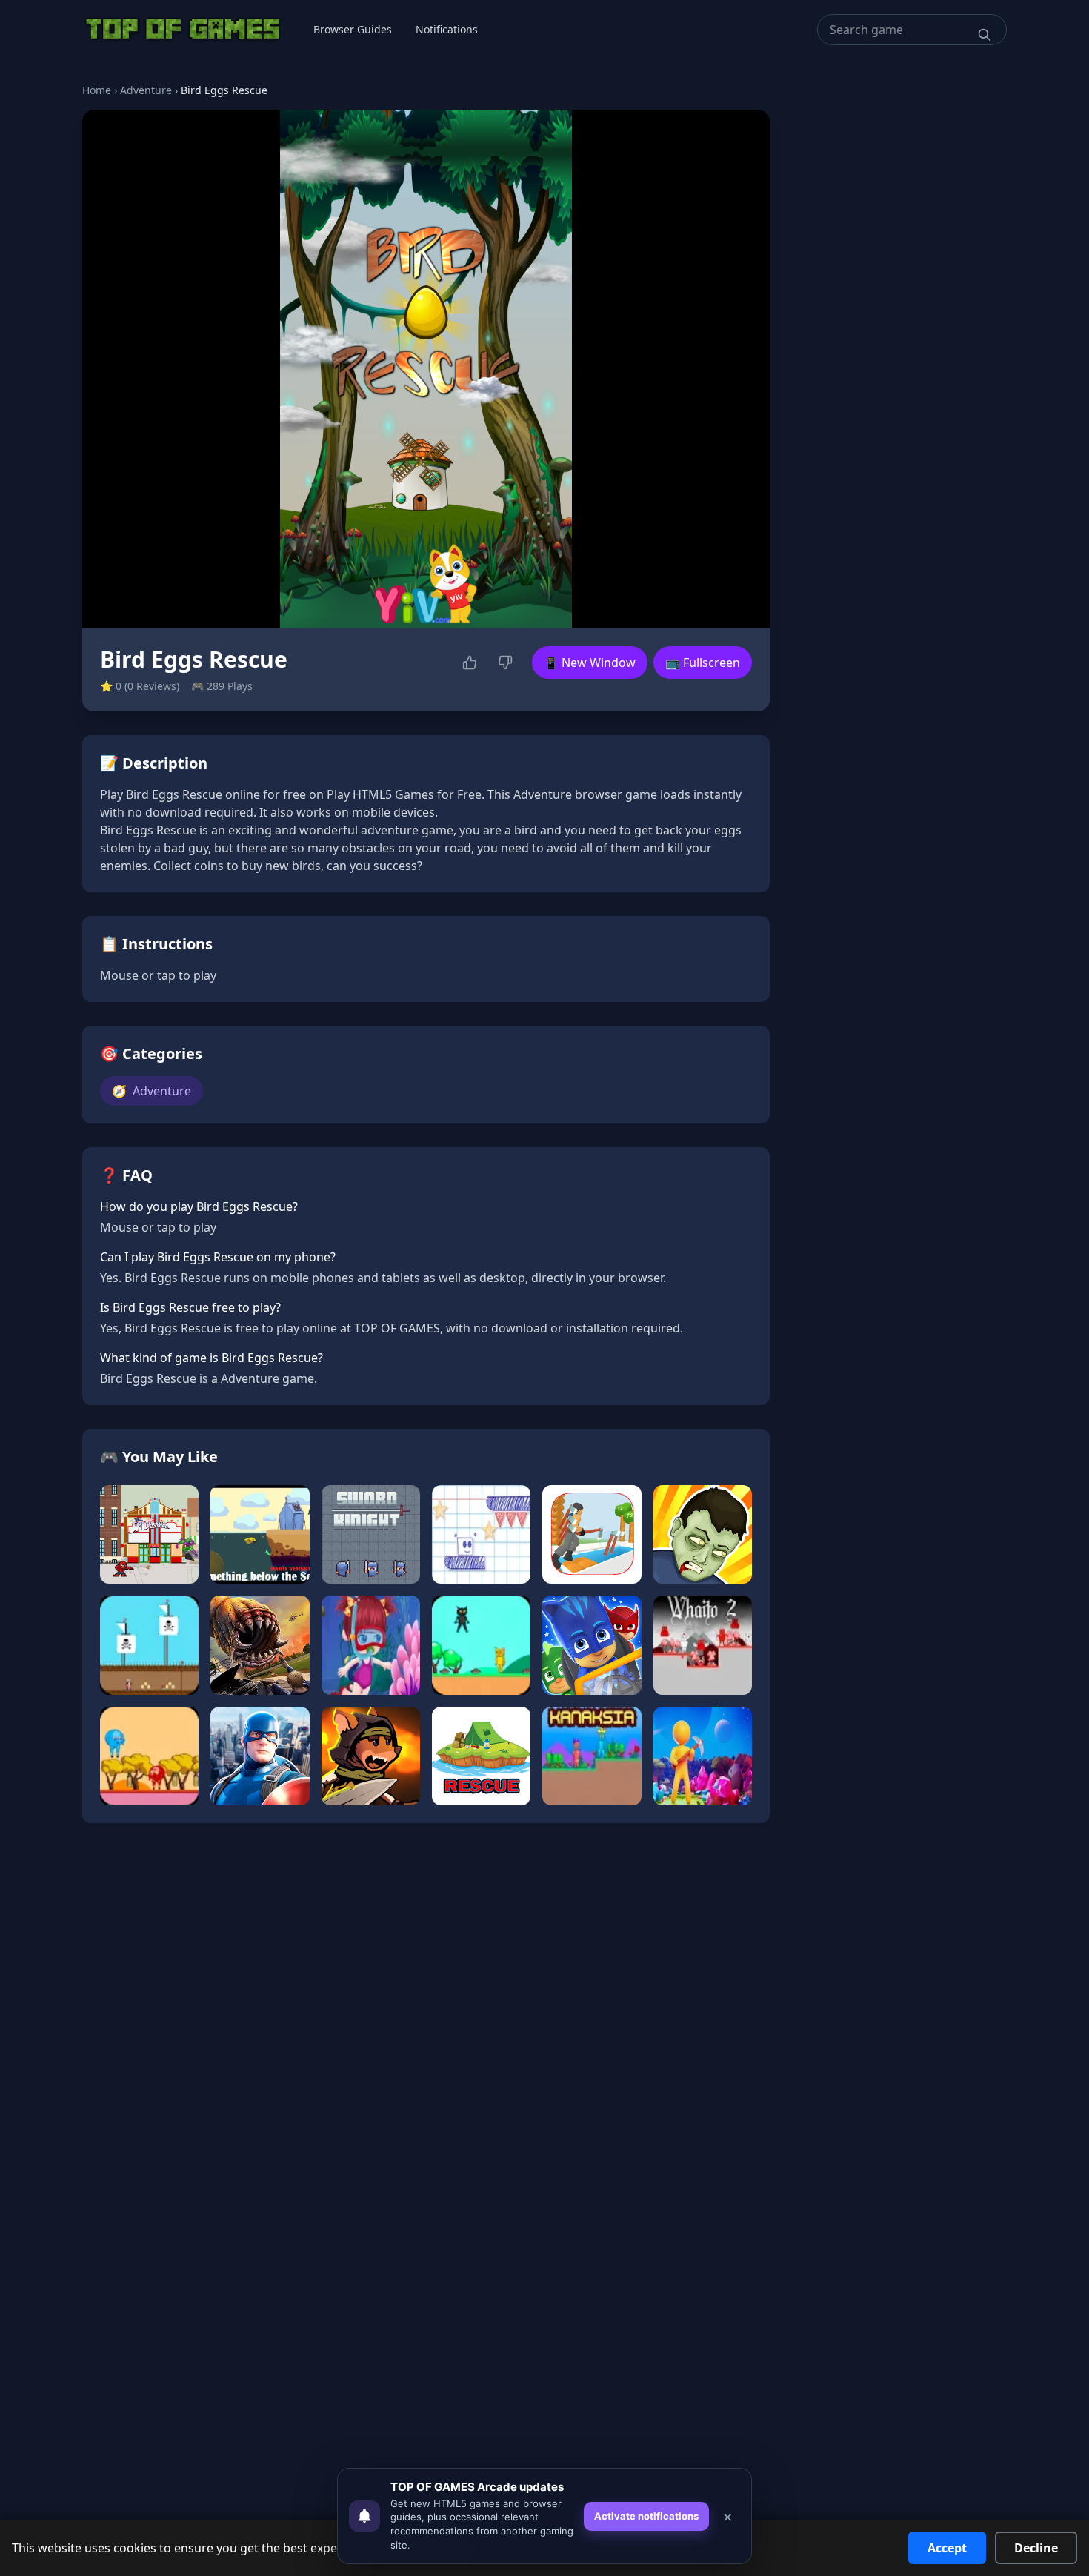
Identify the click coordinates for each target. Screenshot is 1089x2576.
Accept (947, 2548)
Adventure (146, 90)
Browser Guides (353, 29)
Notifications (447, 29)
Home (97, 90)
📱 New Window (590, 663)
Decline (1036, 2548)
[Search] (985, 35)
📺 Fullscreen (703, 663)
